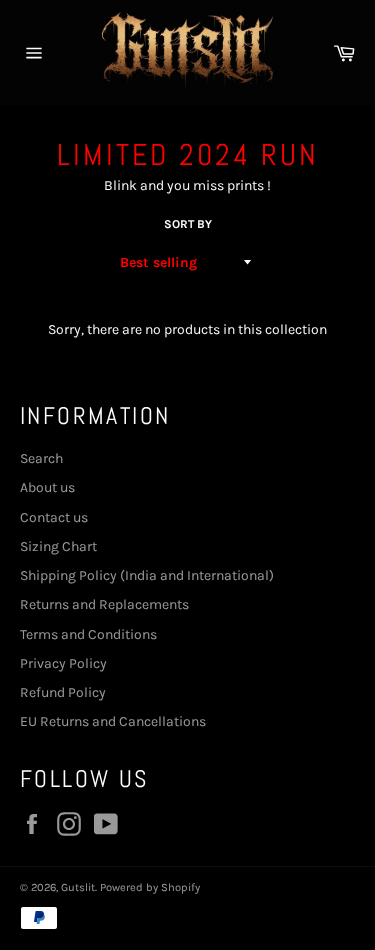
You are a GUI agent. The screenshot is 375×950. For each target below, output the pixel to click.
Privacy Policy (63, 663)
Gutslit (78, 887)
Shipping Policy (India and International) (147, 575)
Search (41, 458)
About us (47, 487)
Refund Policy (63, 692)
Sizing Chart (58, 546)
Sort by (188, 224)
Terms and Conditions (88, 634)
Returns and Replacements (104, 604)
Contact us (54, 517)
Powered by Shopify (150, 887)
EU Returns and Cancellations (113, 721)
